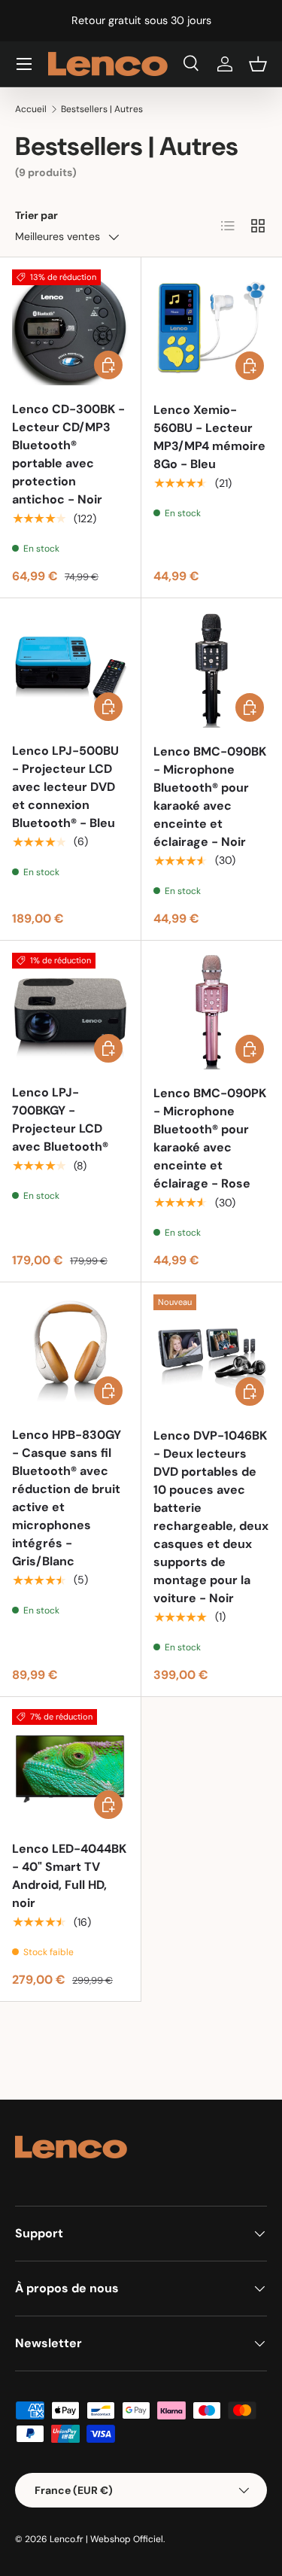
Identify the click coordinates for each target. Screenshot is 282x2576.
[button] (258, 64)
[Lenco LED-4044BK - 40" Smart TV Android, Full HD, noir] (70, 1767)
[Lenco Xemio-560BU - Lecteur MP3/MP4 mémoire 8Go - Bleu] (212, 328)
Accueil (31, 109)
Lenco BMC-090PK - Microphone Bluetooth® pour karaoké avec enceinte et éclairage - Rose (210, 1138)
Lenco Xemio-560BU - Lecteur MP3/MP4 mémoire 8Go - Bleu (209, 437)
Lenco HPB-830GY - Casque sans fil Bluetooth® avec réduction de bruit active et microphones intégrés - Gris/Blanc (67, 1498)
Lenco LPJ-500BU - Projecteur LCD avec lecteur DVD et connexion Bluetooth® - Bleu (65, 787)
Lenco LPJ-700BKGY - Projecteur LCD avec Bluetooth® (60, 1119)
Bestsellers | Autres (102, 109)
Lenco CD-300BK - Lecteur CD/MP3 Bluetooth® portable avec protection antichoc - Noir (68, 454)
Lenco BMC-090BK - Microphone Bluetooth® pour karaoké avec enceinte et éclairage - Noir (210, 797)
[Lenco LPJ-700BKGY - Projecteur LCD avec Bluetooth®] (70, 1011)
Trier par (36, 215)
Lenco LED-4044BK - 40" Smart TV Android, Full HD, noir (69, 1876)
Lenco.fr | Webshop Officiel (106, 2539)
